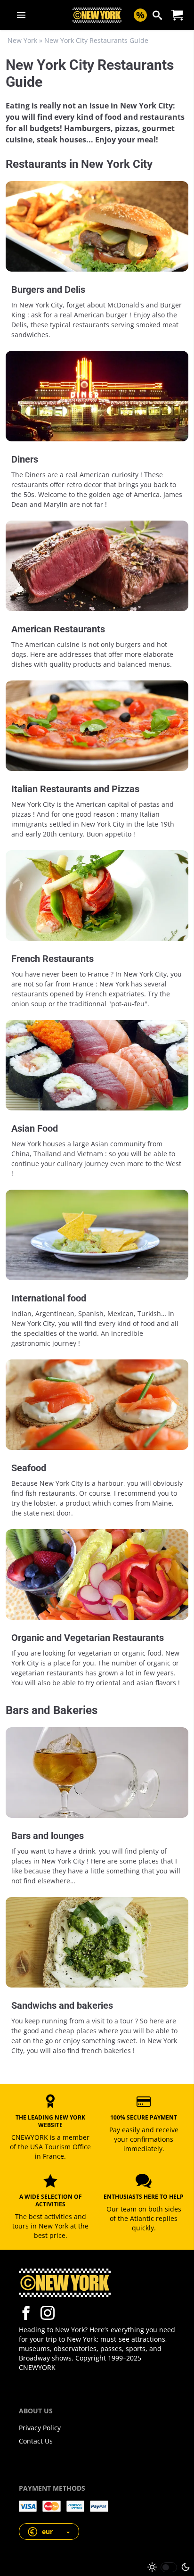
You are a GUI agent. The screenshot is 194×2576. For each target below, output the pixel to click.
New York (22, 40)
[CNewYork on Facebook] (26, 2313)
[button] (49, 2531)
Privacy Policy (40, 2428)
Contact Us (36, 2441)
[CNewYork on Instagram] (48, 2313)
